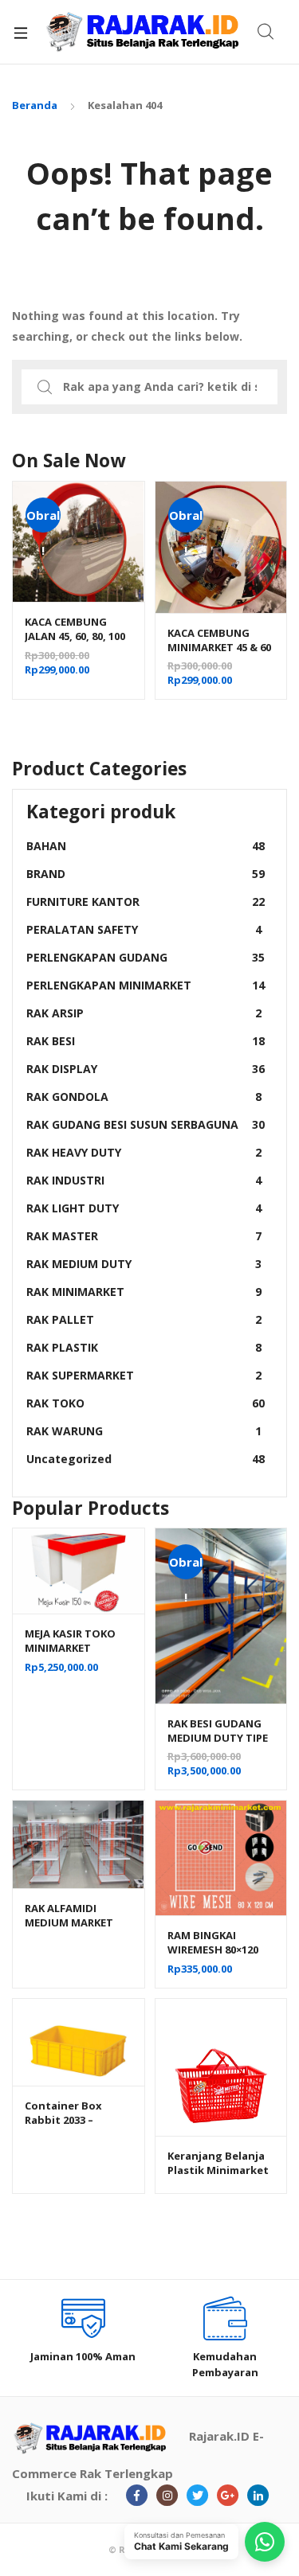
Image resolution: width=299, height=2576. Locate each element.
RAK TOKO (146, 1403)
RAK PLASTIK (144, 1347)
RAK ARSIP (144, 1013)
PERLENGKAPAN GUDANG (146, 957)
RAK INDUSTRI (144, 1180)
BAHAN (146, 846)
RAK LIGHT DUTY (144, 1208)
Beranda (35, 105)
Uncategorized (146, 1459)
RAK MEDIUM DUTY (144, 1264)
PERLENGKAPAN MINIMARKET (146, 985)
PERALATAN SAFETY (144, 929)
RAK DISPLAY (146, 1069)
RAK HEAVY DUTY (144, 1152)
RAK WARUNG (144, 1431)
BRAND (146, 874)
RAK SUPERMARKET (144, 1375)
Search (266, 32)
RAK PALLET (144, 1319)
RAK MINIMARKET (144, 1292)
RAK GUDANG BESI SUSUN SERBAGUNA (146, 1124)
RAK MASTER (144, 1236)
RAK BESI (146, 1041)
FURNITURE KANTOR (146, 902)
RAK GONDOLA (144, 1097)
